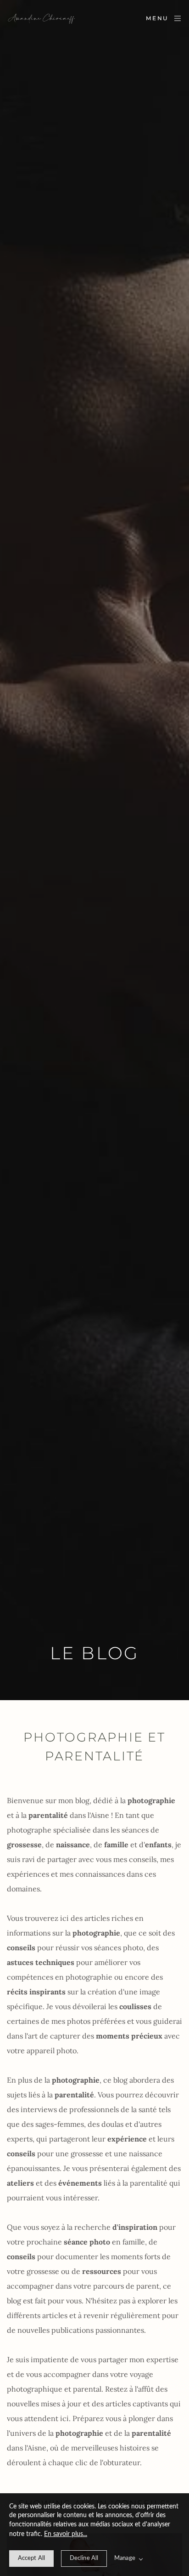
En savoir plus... (66, 2534)
